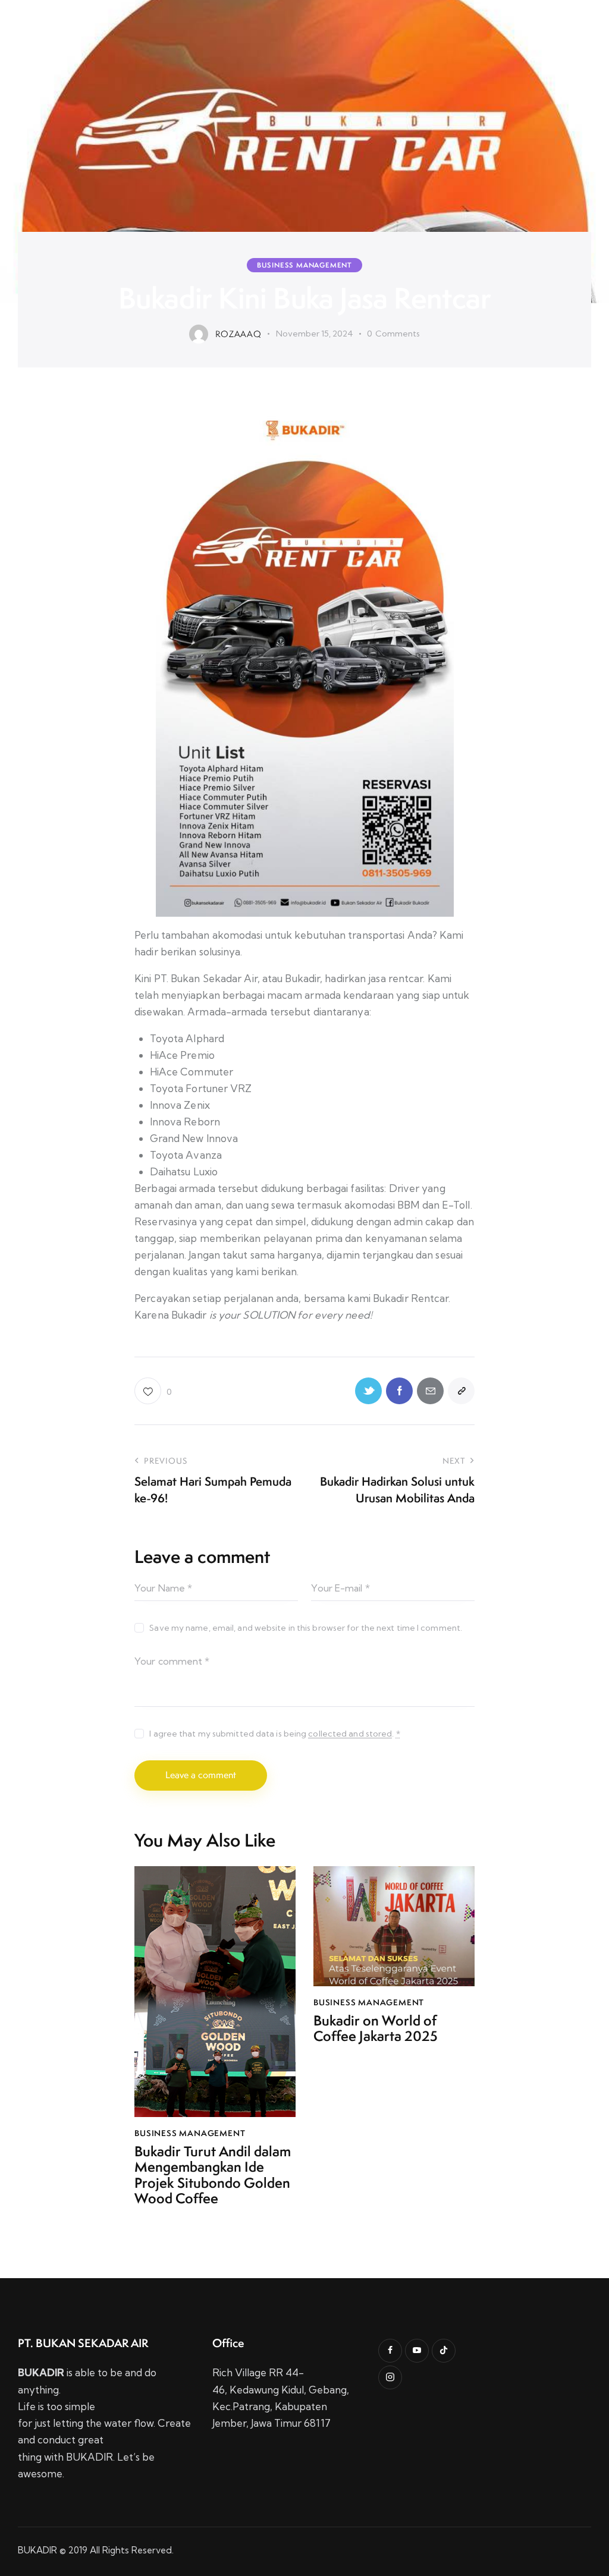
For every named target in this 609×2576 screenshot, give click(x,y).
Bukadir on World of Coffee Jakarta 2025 (376, 2029)
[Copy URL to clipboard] (461, 1391)
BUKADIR (37, 2550)
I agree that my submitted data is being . (274, 1734)
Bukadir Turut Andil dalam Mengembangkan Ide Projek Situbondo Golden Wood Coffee (213, 2175)
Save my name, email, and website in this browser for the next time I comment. (306, 1628)
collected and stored (350, 1734)
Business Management (304, 265)
